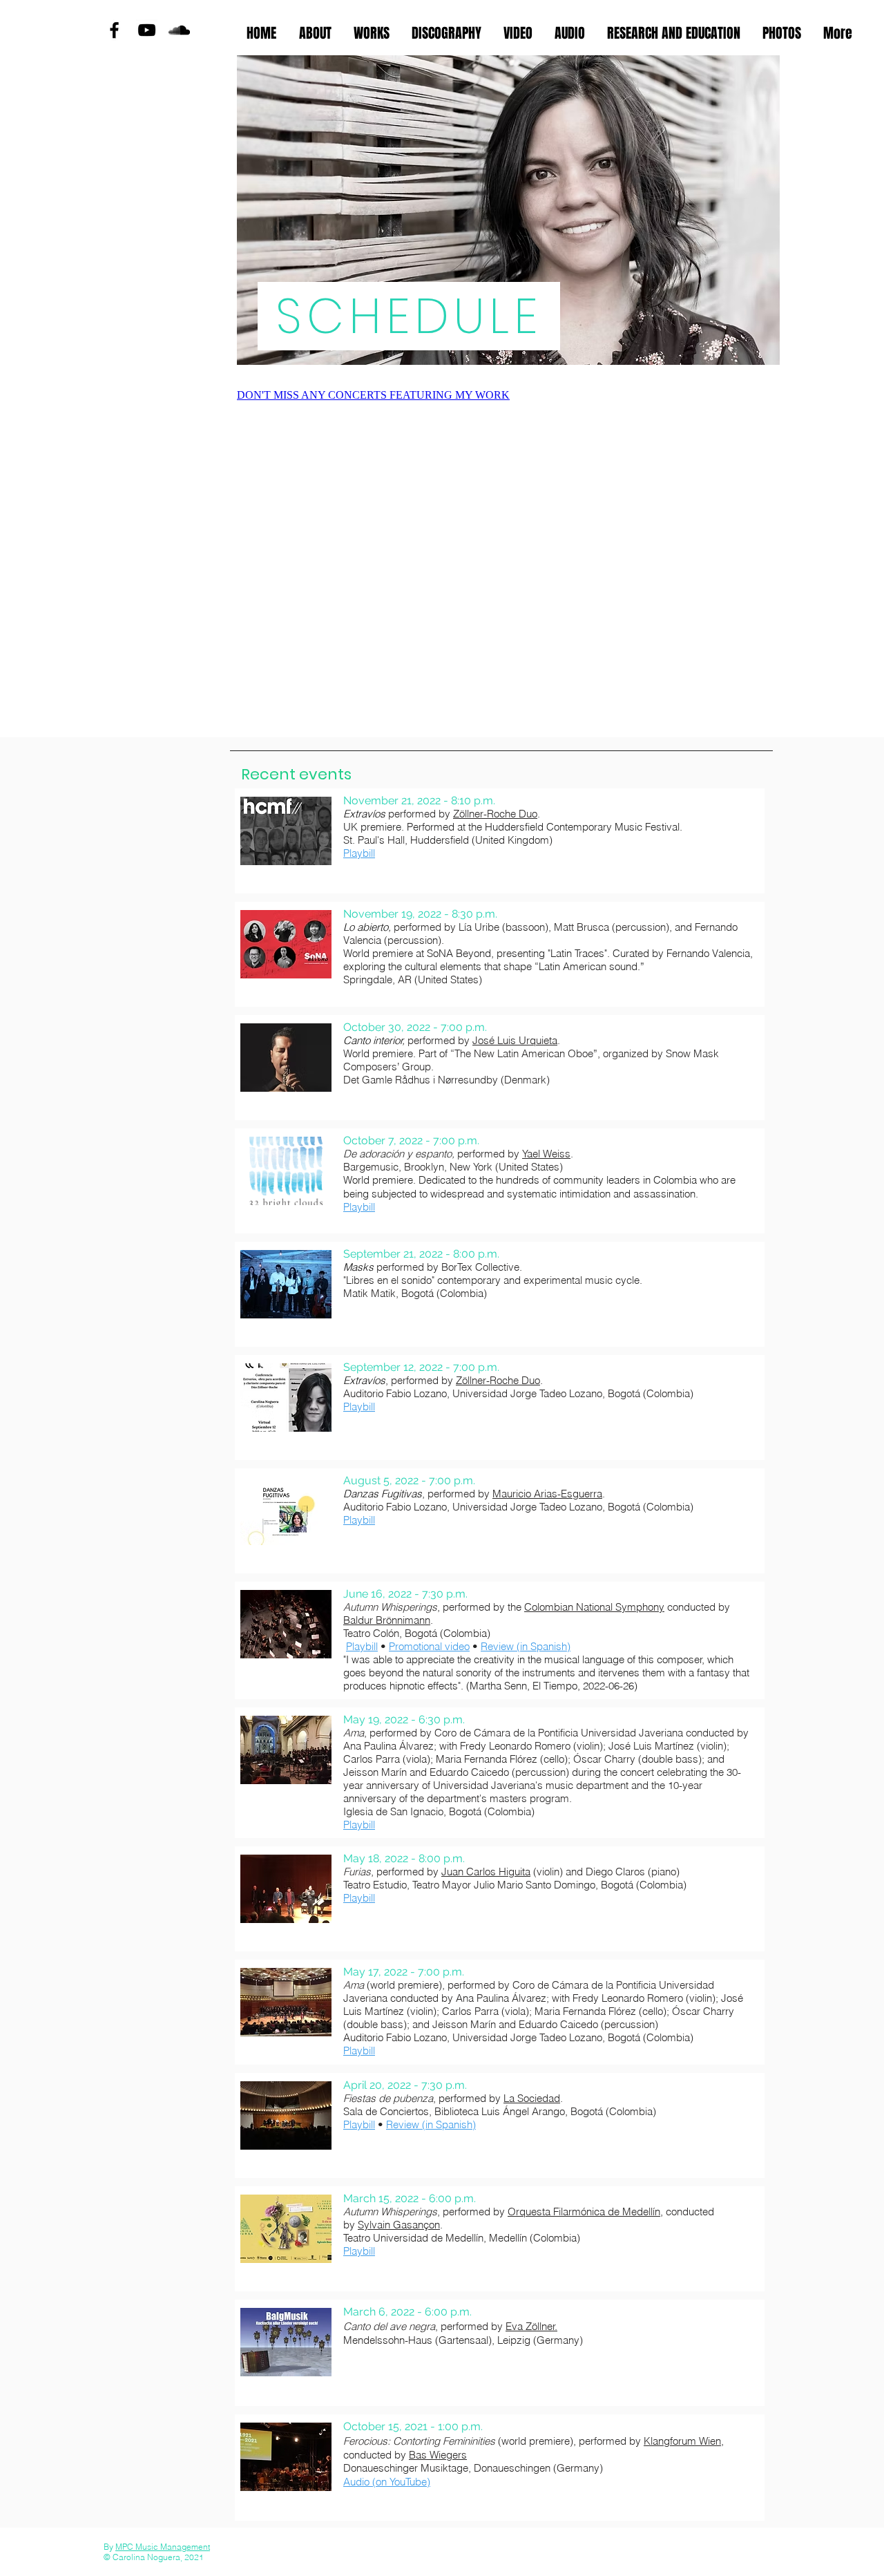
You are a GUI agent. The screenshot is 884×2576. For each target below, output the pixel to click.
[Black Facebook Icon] (114, 30)
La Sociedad (532, 2098)
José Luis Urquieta (515, 1040)
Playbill (359, 1407)
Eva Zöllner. (531, 2326)
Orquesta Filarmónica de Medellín (584, 2212)
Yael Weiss (546, 1154)
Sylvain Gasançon (399, 2225)
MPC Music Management (163, 2547)
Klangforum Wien (682, 2441)
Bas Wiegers (438, 2455)
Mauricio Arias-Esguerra (547, 1494)
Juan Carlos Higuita (486, 1872)
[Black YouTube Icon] (147, 30)
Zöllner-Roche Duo (495, 814)
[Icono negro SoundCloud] (179, 30)
